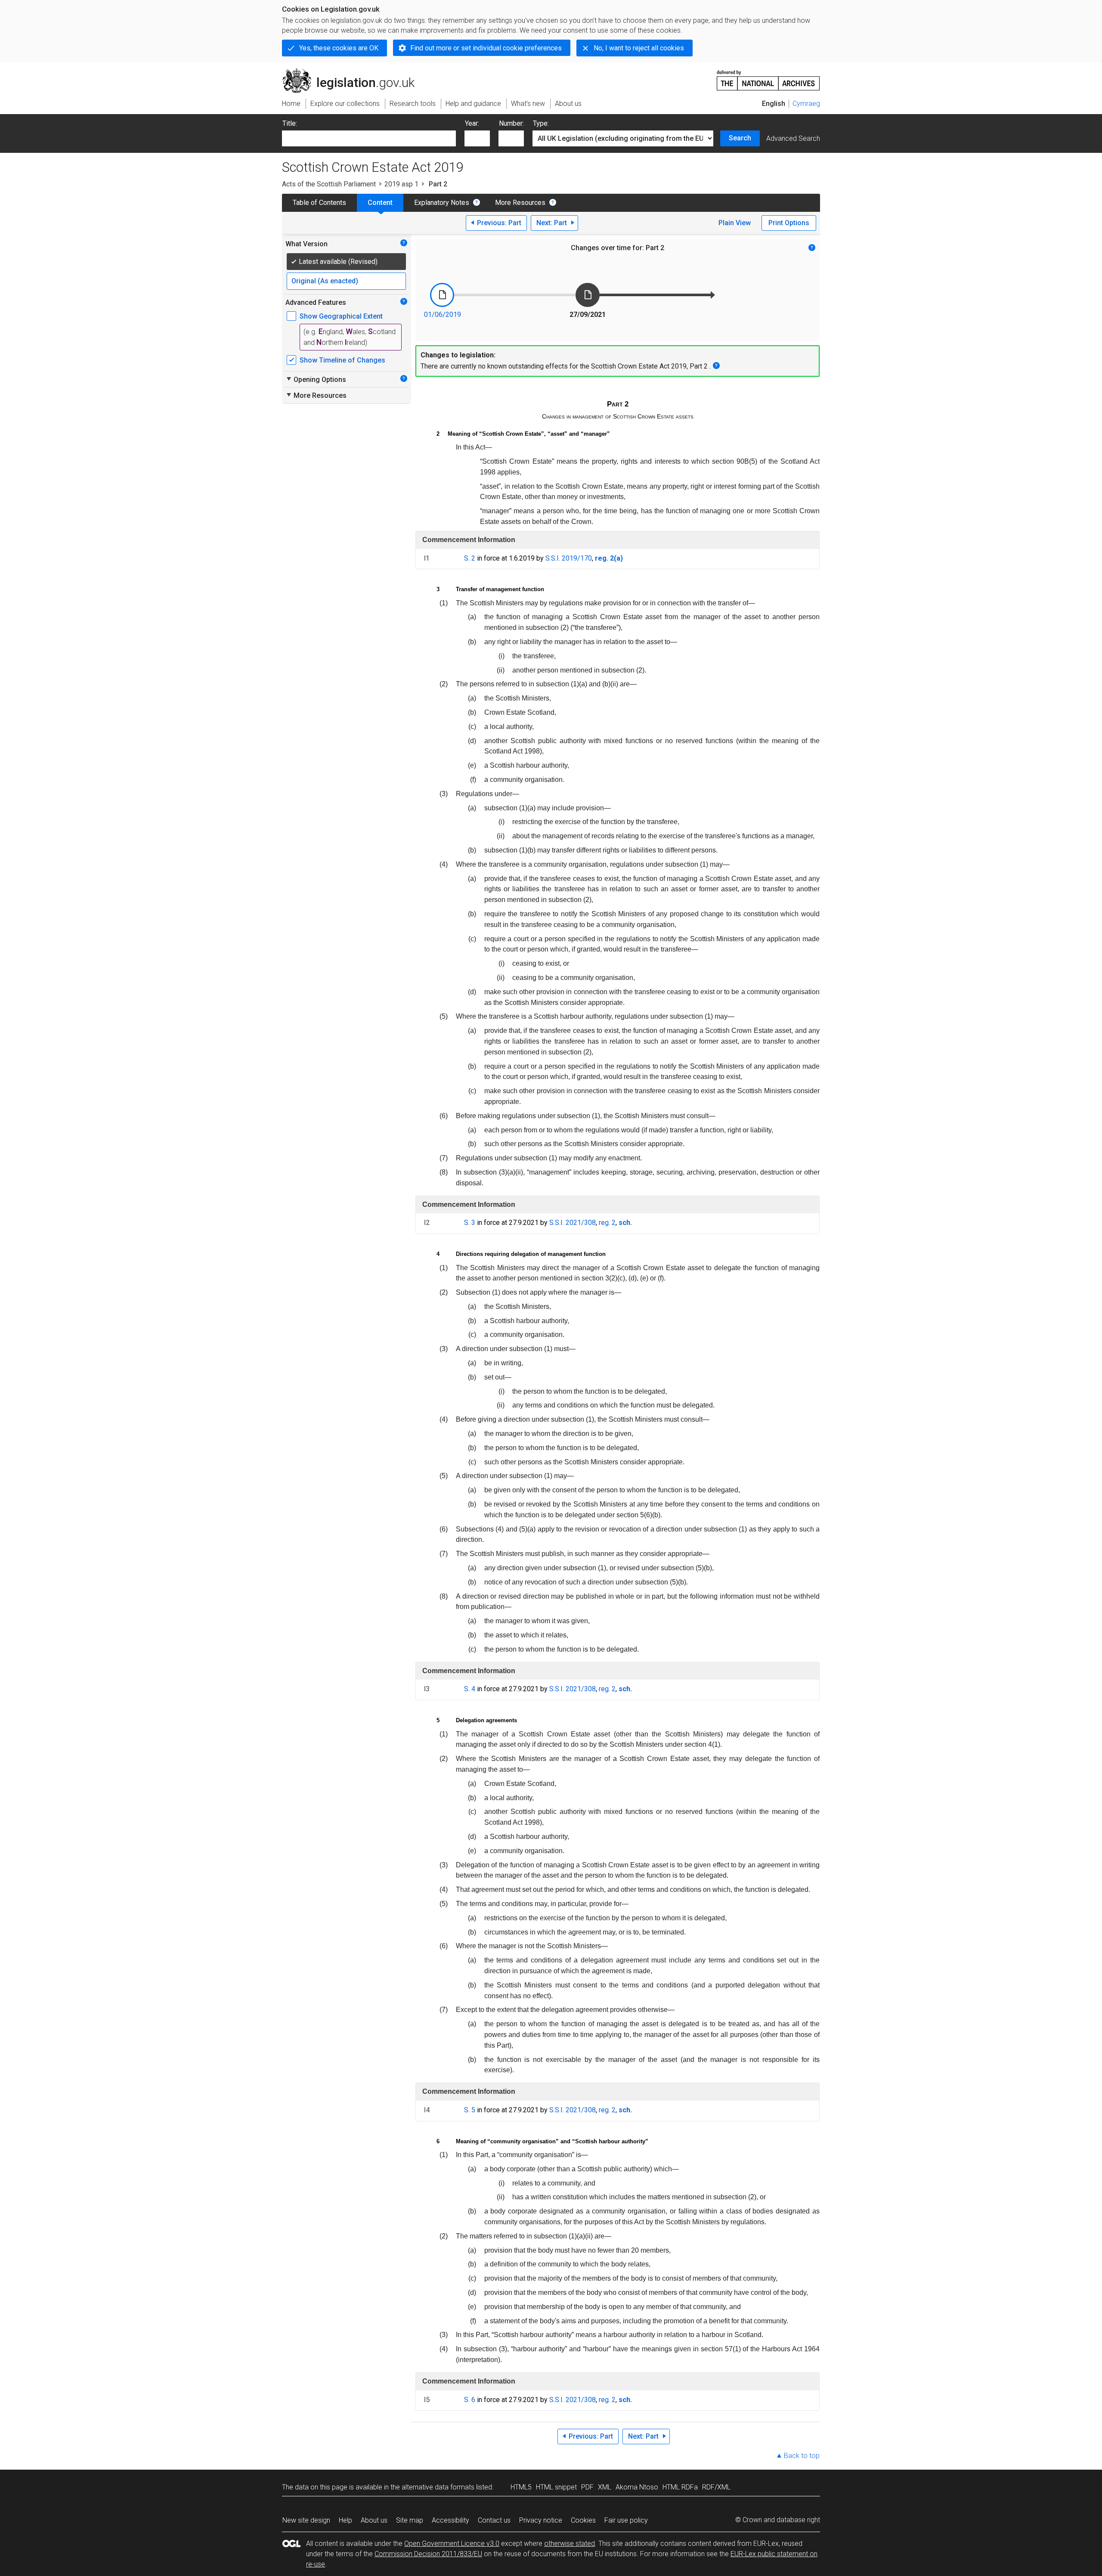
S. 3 (470, 1223)
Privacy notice (541, 2520)
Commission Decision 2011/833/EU (428, 2554)
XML (605, 2487)
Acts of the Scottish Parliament (329, 184)
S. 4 (470, 1689)
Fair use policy (626, 2520)
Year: (472, 123)
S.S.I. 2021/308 (573, 1223)
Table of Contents (319, 203)
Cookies (583, 2520)
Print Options (789, 223)
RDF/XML (716, 2487)
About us (374, 2520)
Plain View (735, 223)
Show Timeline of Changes (342, 360)
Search (740, 138)
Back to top (802, 2456)
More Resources (520, 203)
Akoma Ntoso (637, 2487)
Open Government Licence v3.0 (452, 2543)
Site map (410, 2520)
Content (380, 203)
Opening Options (316, 379)
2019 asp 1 (401, 184)
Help (345, 2520)
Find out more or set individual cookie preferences (486, 48)
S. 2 (470, 558)
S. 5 (470, 2110)
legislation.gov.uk (353, 72)
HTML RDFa (680, 2487)
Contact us (494, 2520)
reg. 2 (607, 1223)
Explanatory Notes (442, 203)
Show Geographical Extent (341, 316)
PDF (587, 2487)
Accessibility (450, 2520)
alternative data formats (438, 2487)
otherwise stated (570, 2543)
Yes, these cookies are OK (339, 48)
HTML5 (521, 2487)
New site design (306, 2520)
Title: (290, 123)
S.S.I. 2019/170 (569, 558)
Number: (511, 123)
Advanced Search (793, 138)
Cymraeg (806, 104)
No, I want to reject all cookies (639, 48)
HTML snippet (556, 2487)
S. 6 (470, 2400)
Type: (541, 123)
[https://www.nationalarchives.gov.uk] (768, 77)
